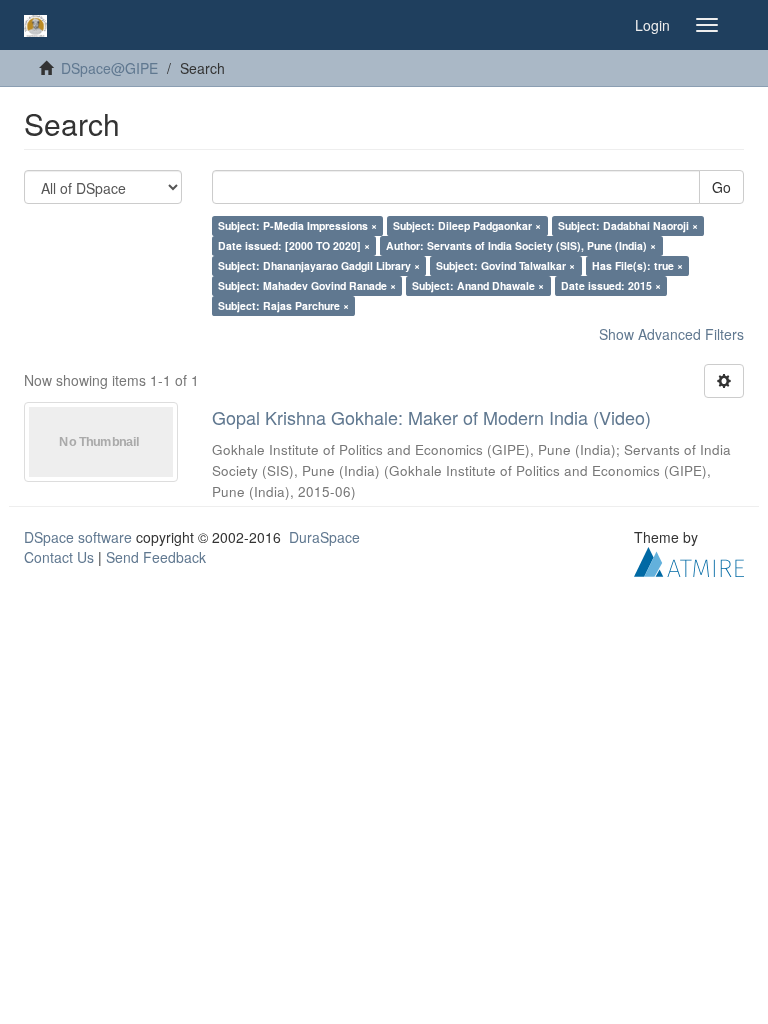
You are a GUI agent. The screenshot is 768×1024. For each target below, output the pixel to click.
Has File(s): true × (637, 265)
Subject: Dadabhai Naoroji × (628, 225)
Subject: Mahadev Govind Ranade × (307, 285)
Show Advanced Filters (671, 334)
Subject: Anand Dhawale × (478, 285)
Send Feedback (156, 557)
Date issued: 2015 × (611, 285)
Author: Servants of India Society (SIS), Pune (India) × (521, 245)
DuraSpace (324, 537)
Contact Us (59, 557)
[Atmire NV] (689, 560)
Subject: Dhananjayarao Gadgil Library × (319, 265)
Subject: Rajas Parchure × (283, 305)
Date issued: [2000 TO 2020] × (294, 245)
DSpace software (78, 537)
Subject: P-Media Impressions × (297, 225)
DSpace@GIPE (109, 68)
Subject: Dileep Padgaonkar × (467, 225)
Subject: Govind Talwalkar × (505, 265)
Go (721, 187)
